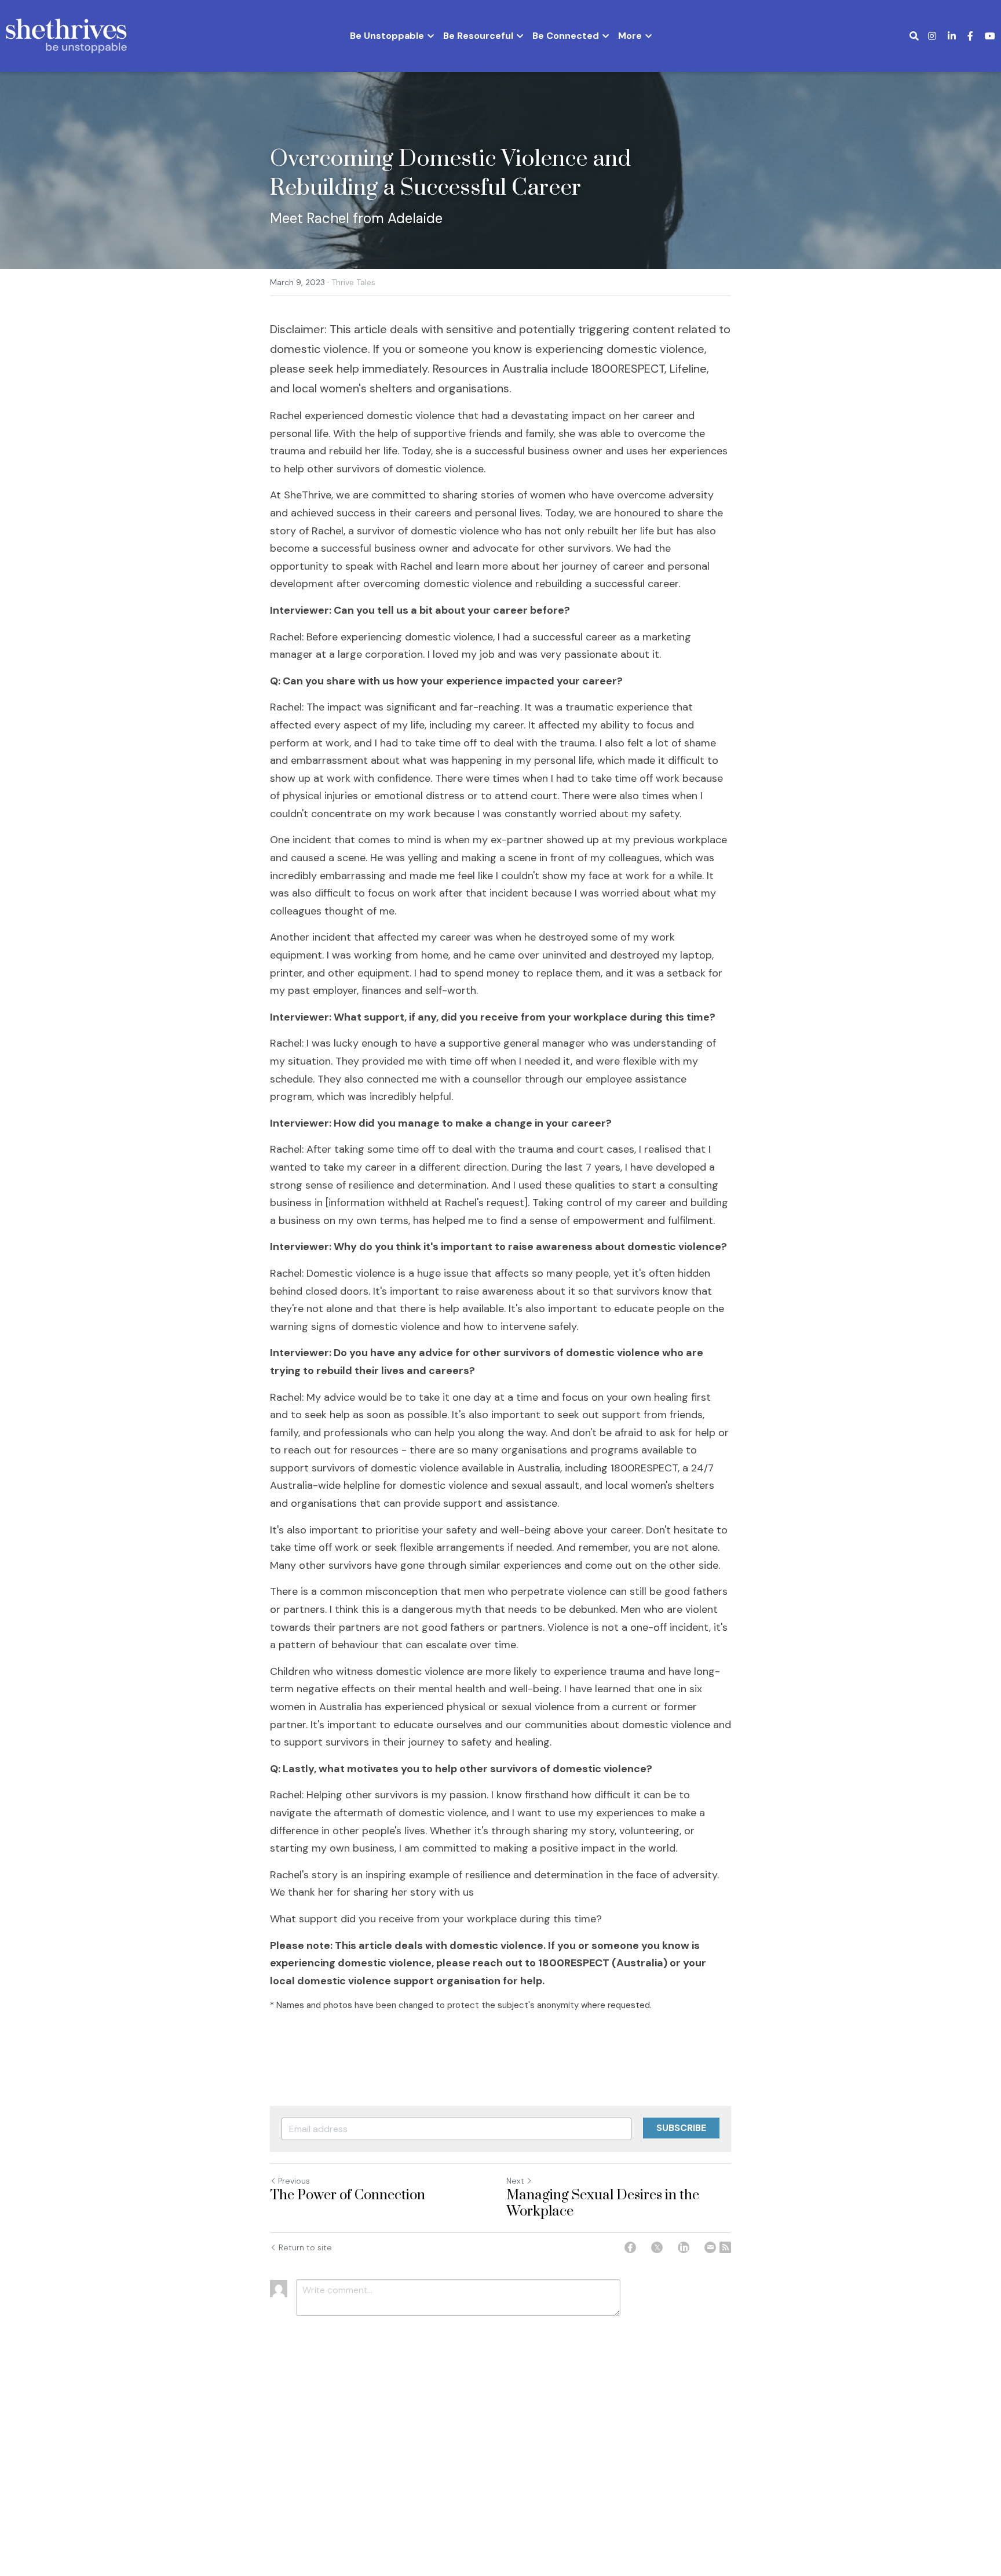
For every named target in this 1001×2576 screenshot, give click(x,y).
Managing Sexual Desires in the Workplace (603, 2204)
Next (515, 2181)
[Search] (914, 36)
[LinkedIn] (684, 2247)
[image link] (66, 35)
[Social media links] (932, 36)
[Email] (710, 2247)
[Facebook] (630, 2247)
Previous (294, 2181)
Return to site (305, 2247)
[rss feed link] (725, 2247)
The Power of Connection (348, 2196)
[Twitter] (657, 2247)
